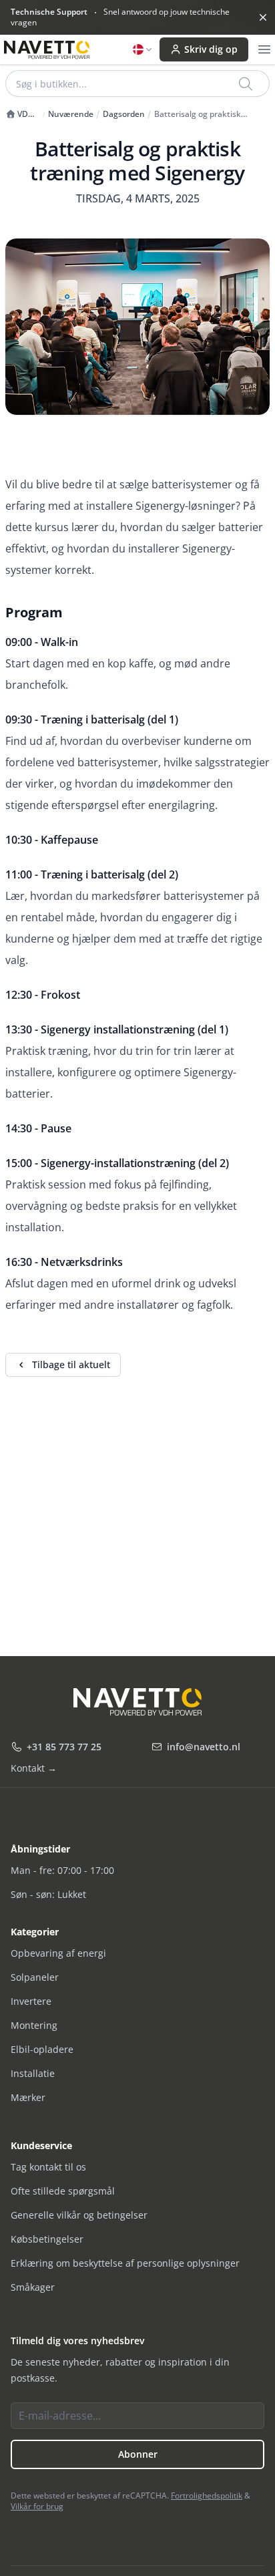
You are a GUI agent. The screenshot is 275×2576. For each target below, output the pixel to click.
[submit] (247, 84)
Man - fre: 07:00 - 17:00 (62, 1870)
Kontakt (34, 1768)
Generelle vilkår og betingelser (79, 2215)
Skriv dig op (211, 49)
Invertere (31, 2001)
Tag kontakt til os (48, 2167)
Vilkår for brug (37, 2506)
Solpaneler (35, 1977)
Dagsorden (124, 114)
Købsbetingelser (47, 2239)
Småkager (33, 2287)
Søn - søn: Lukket (48, 1894)
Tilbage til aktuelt (71, 1364)
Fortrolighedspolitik (207, 2495)
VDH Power (20, 114)
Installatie (33, 2073)
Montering (34, 2025)
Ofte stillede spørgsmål (63, 2191)
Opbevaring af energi (58, 1953)
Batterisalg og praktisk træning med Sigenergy (199, 114)
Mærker (28, 2097)
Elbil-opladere (42, 2049)
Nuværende (71, 114)
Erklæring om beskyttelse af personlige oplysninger (125, 2263)
